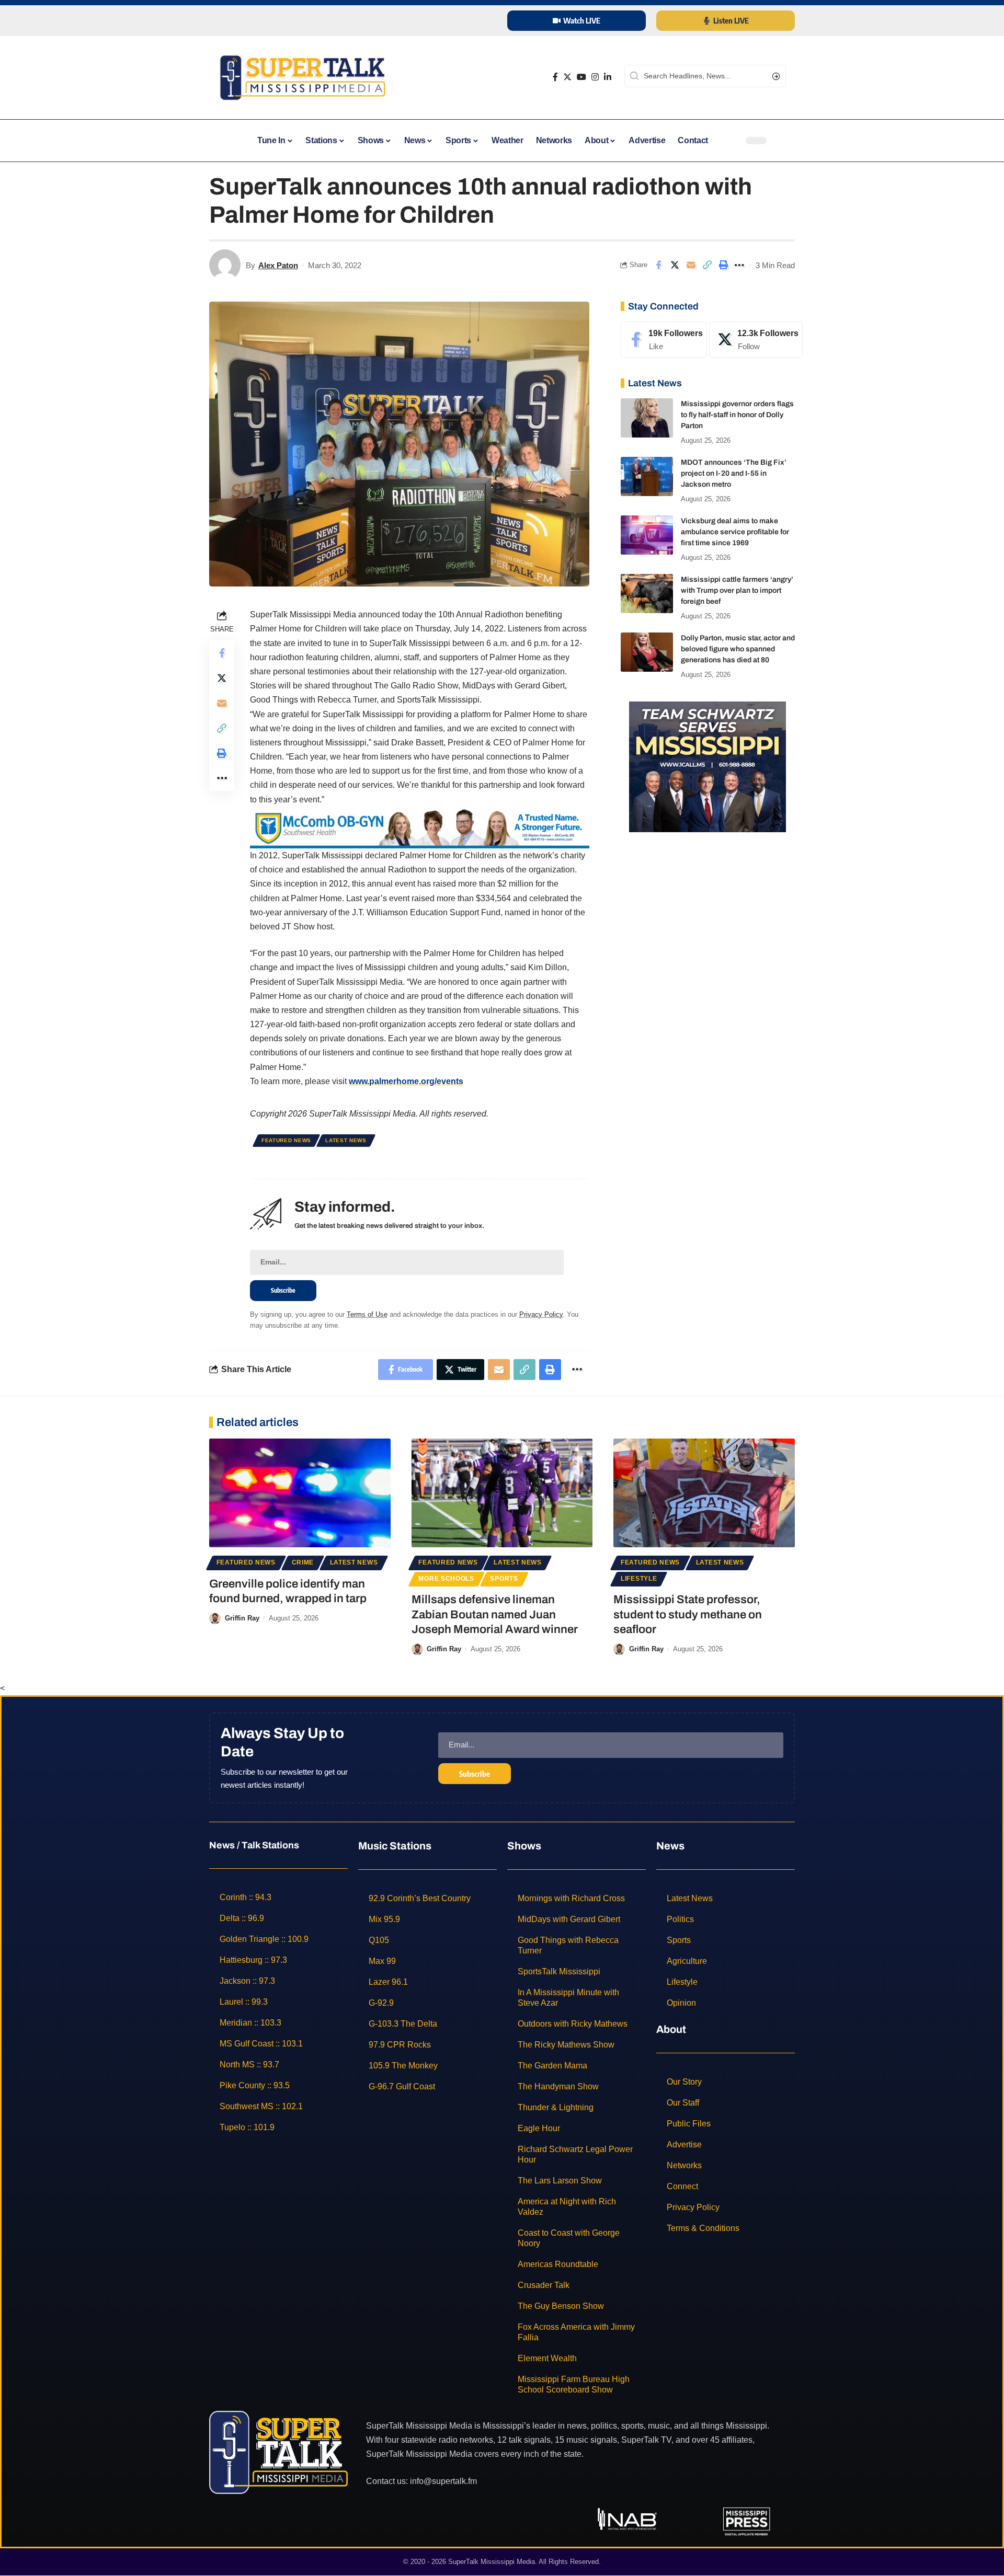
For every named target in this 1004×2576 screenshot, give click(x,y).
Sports (504, 1579)
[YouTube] (581, 77)
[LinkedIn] (608, 77)
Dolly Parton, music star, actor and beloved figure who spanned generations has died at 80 (738, 649)
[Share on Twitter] (675, 265)
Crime (303, 1562)
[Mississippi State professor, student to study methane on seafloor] (704, 1493)
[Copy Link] (707, 265)
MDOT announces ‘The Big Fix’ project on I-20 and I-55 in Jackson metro (734, 473)
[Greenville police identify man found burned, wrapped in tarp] (300, 1493)
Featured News (286, 1140)
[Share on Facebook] (658, 265)
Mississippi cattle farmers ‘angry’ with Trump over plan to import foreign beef (737, 590)
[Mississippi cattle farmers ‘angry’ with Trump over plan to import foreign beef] (647, 594)
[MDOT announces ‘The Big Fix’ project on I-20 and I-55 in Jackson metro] (647, 476)
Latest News (346, 1140)
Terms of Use (367, 1314)
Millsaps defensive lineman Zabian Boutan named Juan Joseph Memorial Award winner (495, 1614)
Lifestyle (639, 1579)
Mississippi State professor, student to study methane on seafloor (688, 1614)
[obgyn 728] (420, 827)
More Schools (446, 1579)
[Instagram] (595, 77)
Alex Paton (278, 265)
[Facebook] (555, 77)
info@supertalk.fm (443, 2481)
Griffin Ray (242, 1618)
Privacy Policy (541, 1314)
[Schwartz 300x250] (708, 766)
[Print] (723, 265)
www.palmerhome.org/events (406, 1081)
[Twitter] (567, 77)
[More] (739, 265)
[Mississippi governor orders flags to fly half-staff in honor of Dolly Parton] (647, 418)
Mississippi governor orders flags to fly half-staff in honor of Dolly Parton (737, 415)
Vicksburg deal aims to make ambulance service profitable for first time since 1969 (735, 532)
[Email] (691, 265)
